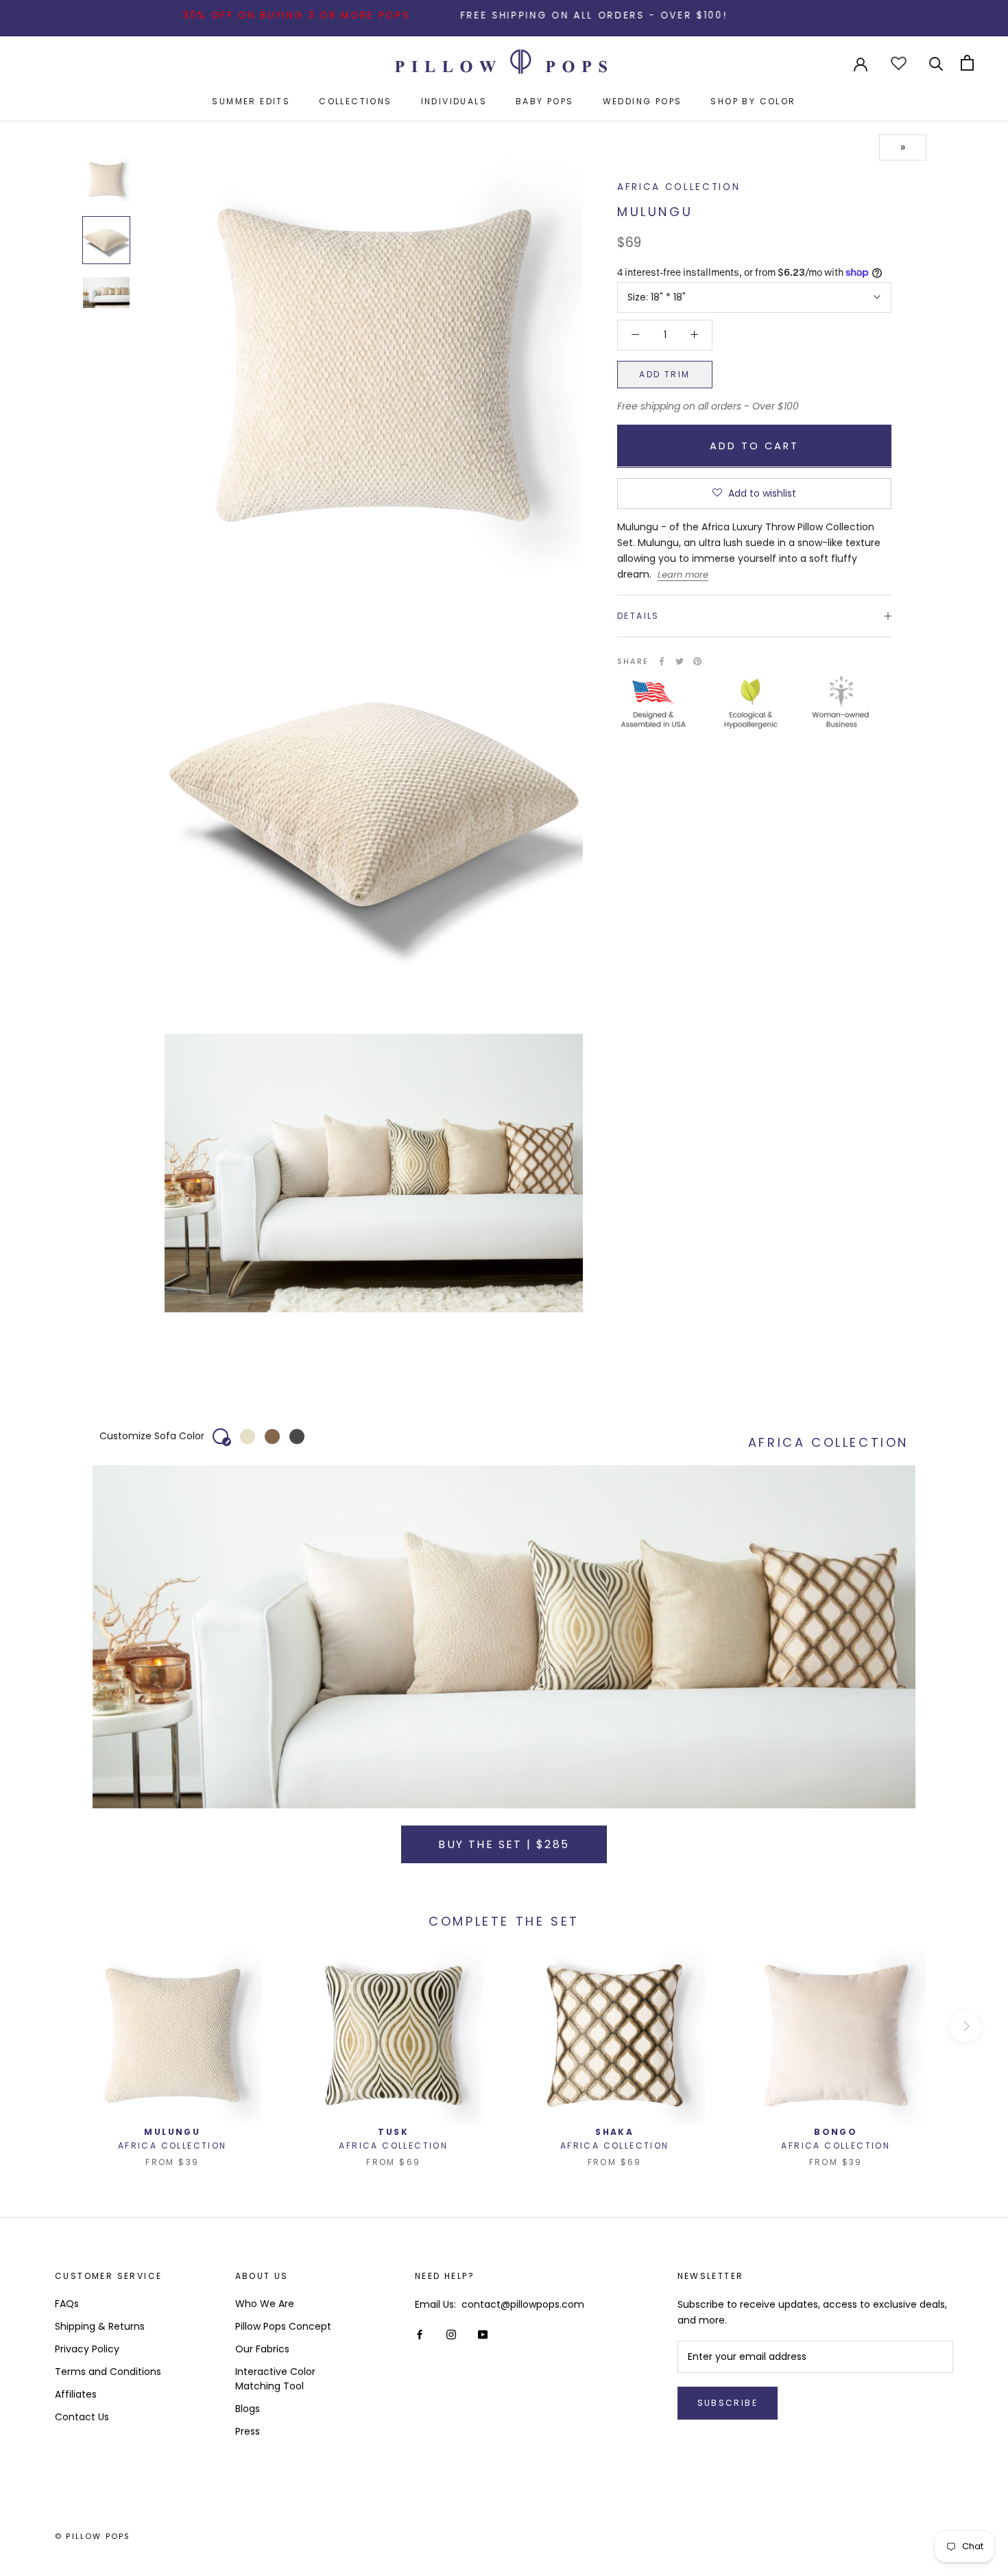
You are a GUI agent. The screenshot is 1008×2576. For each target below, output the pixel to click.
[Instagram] (451, 2334)
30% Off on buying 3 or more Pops (226, 15)
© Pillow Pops (93, 2536)
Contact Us (82, 2417)
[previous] (43, 2026)
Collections (355, 101)
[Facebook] (662, 661)
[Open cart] (967, 63)
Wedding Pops (643, 101)
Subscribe (728, 2403)
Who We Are (265, 2304)
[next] (965, 2026)
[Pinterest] (697, 661)
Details (638, 616)
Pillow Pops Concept (283, 2326)
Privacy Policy (87, 2349)
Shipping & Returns (100, 2326)
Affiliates (76, 2394)
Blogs (248, 2409)
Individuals (454, 101)
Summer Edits (251, 101)
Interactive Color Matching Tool (275, 2379)
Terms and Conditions (108, 2372)
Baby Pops (545, 101)
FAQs (67, 2304)
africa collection (679, 187)
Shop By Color (753, 101)
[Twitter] (680, 661)
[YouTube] (483, 2334)
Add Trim (664, 374)
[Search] (936, 63)
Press (248, 2431)
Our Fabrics (262, 2349)
